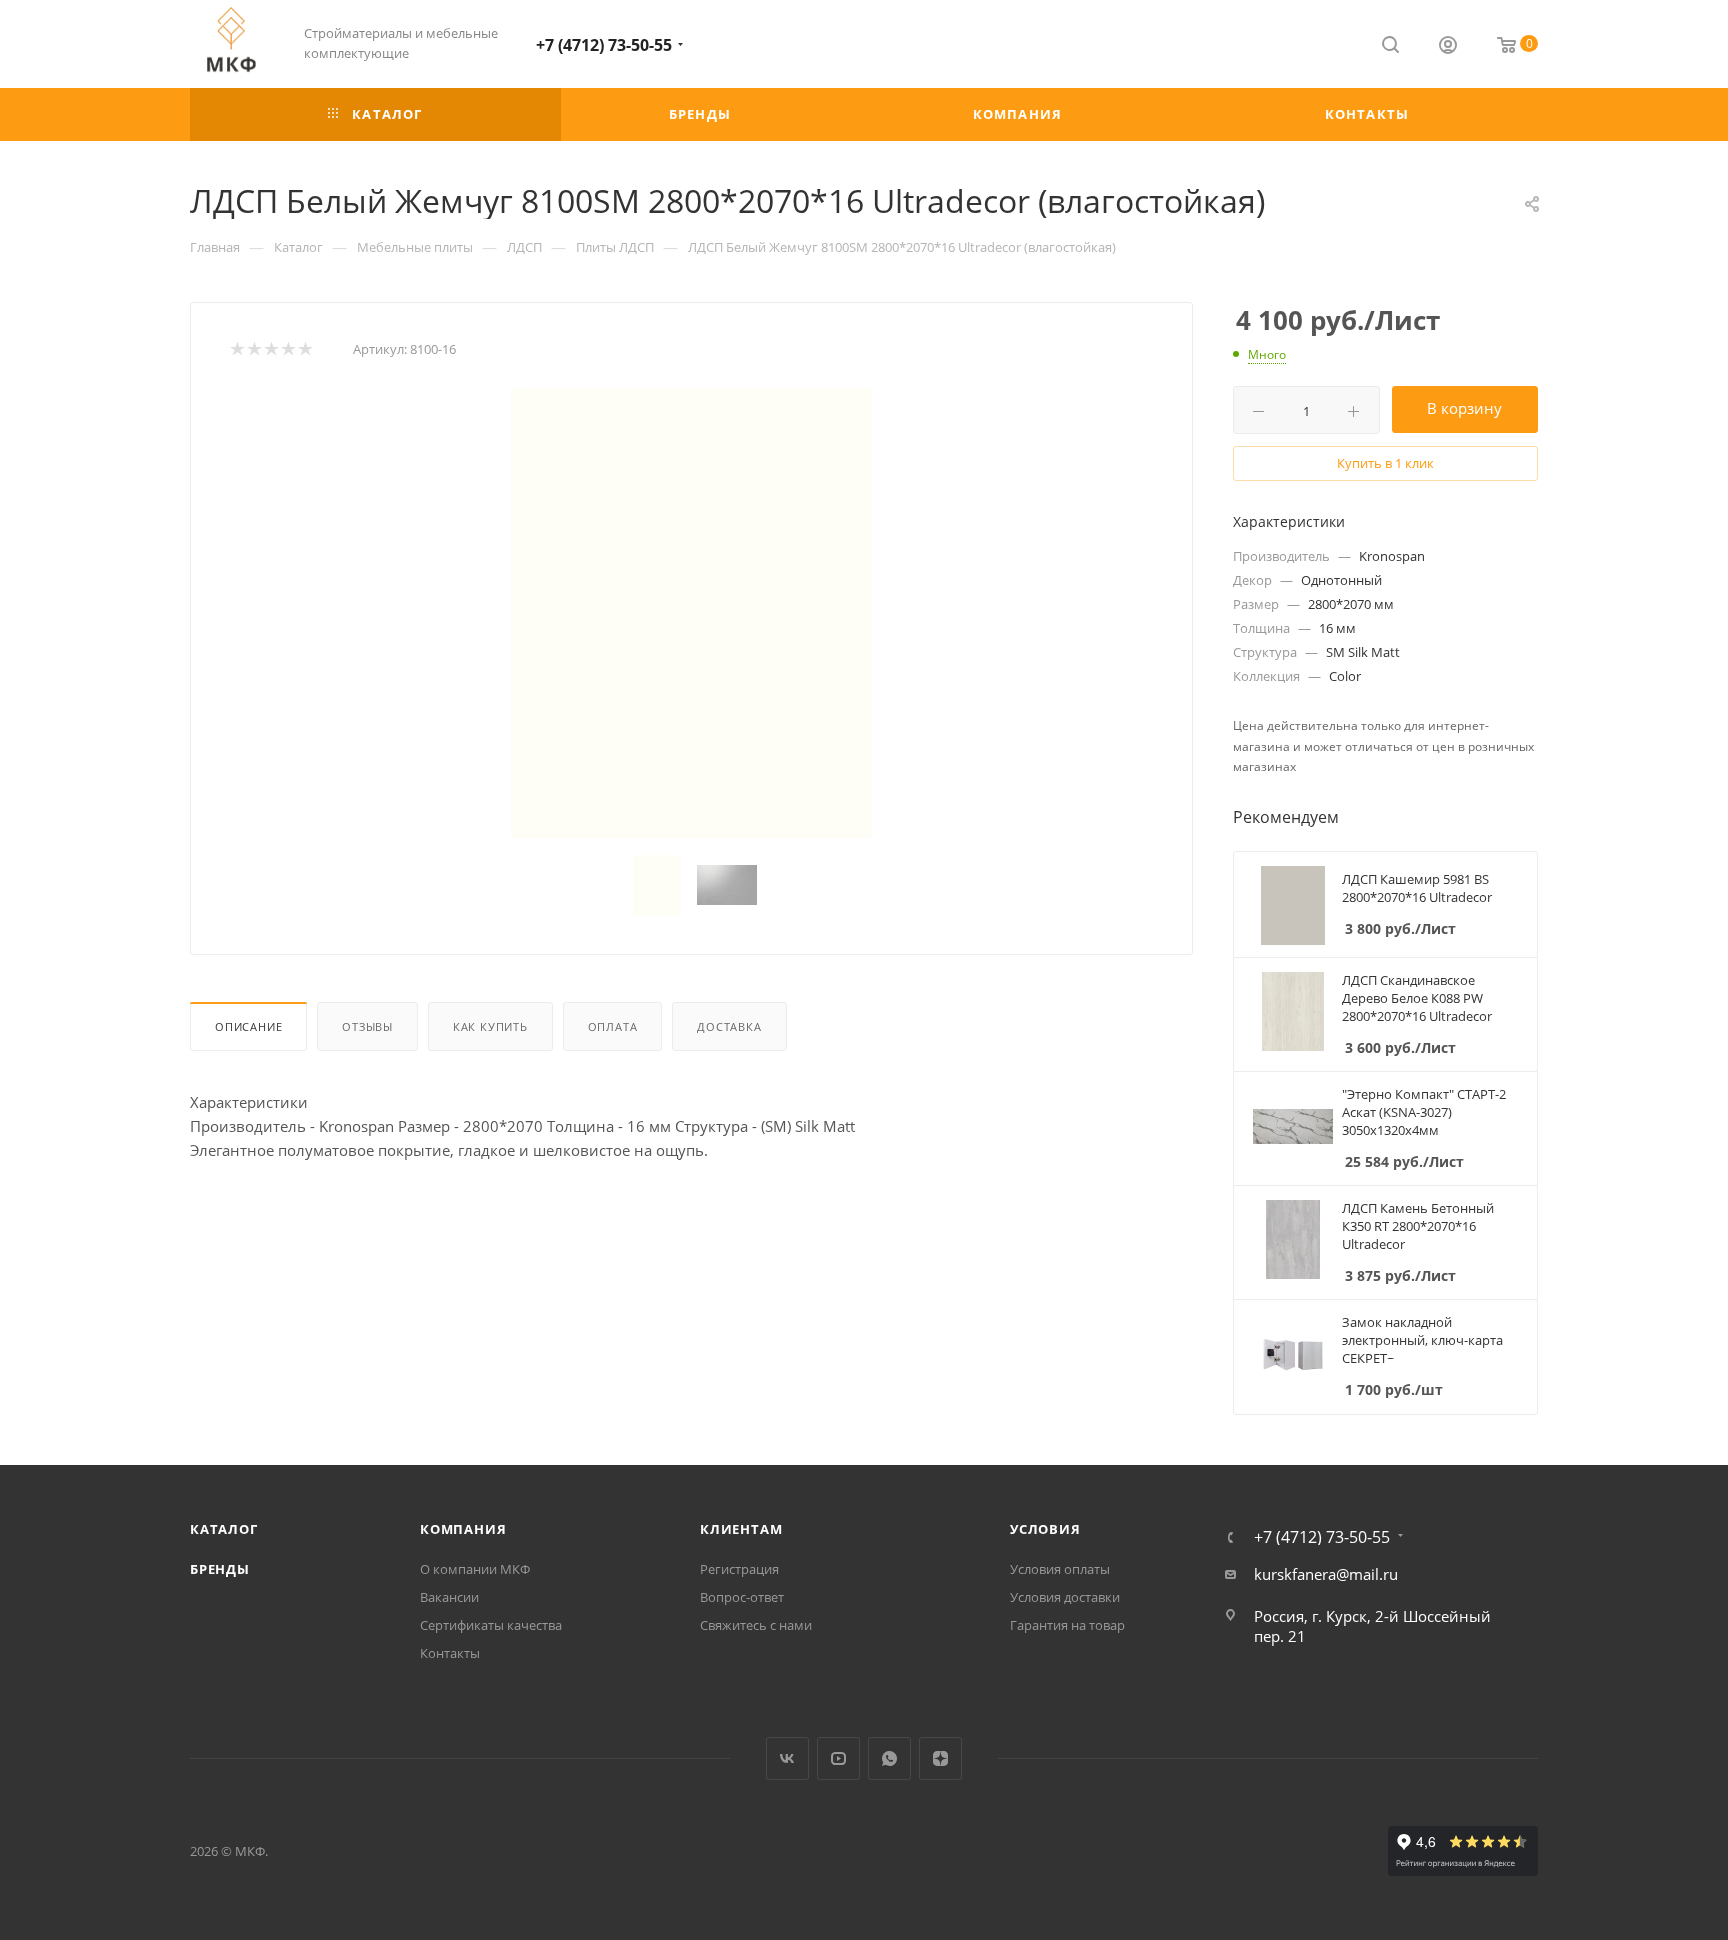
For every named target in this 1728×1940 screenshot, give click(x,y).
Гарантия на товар (1067, 1625)
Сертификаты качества (491, 1625)
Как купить (490, 1026)
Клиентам (741, 1529)
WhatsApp (889, 1758)
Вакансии (449, 1597)
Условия (1045, 1529)
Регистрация (739, 1569)
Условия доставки (1065, 1597)
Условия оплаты (1060, 1569)
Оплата (613, 1026)
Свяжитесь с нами (756, 1625)
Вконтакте (787, 1758)
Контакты (450, 1653)
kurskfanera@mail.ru (1326, 1574)
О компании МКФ (475, 1569)
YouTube (838, 1758)
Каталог (224, 1529)
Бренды (220, 1569)
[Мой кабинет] (1448, 47)
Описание (248, 1026)
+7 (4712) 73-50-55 (604, 45)
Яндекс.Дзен (940, 1758)
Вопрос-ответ (742, 1597)
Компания (463, 1529)
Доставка (729, 1026)
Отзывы (367, 1026)
